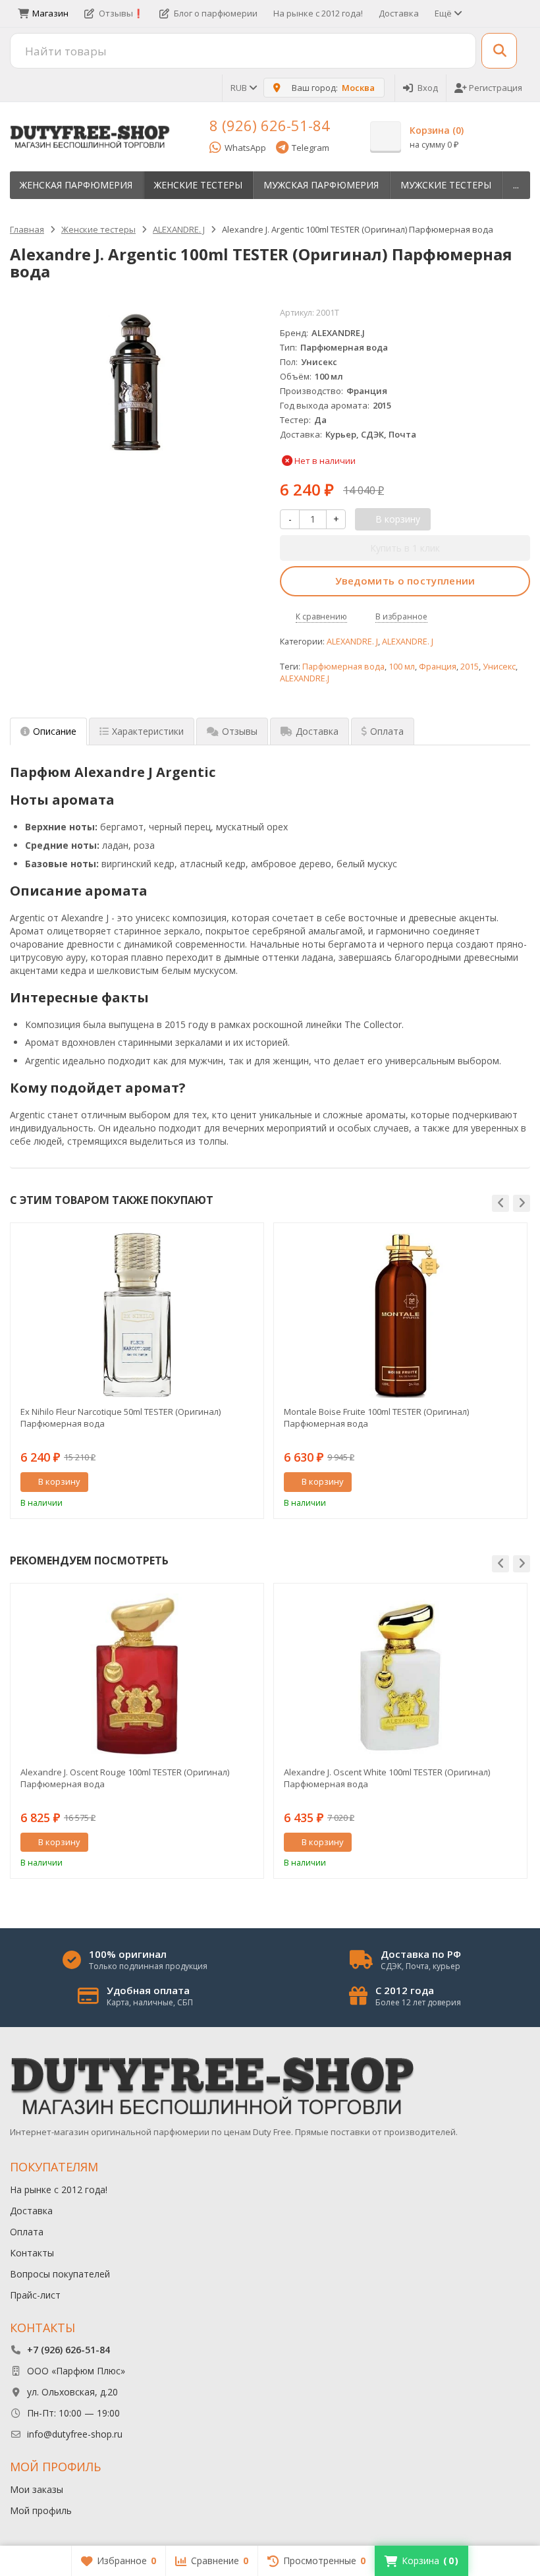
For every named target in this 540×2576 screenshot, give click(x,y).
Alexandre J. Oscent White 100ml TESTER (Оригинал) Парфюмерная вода (387, 1778)
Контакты (32, 2253)
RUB (240, 88)
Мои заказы (37, 2489)
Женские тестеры (198, 185)
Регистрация (496, 88)
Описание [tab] (55, 731)
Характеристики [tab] (148, 731)
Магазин (50, 13)
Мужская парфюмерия (321, 185)
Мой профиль (41, 2510)
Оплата (27, 2232)
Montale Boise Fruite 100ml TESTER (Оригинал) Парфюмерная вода (376, 1417)
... (516, 185)
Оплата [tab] (387, 731)
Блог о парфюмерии (216, 13)
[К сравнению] (229, 1482)
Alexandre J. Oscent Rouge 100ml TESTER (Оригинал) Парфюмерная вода (125, 1778)
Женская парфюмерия (76, 185)
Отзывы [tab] (240, 731)
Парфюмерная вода (343, 667)
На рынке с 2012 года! (318, 13)
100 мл (402, 667)
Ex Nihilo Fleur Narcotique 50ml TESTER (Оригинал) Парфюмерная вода (121, 1417)
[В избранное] (249, 1482)
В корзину (59, 1481)
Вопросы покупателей (60, 2274)
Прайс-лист (35, 2295)
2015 (470, 667)
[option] (137, 1370)
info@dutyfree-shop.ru (75, 2434)
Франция (438, 667)
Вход (428, 88)
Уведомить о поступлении (405, 581)
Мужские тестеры (446, 185)
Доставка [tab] (317, 731)
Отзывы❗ (121, 13)
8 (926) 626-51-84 (270, 125)
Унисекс (499, 667)
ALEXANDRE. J (352, 642)
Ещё (444, 13)
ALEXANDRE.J (305, 678)
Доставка (399, 13)
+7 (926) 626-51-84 (68, 2350)
